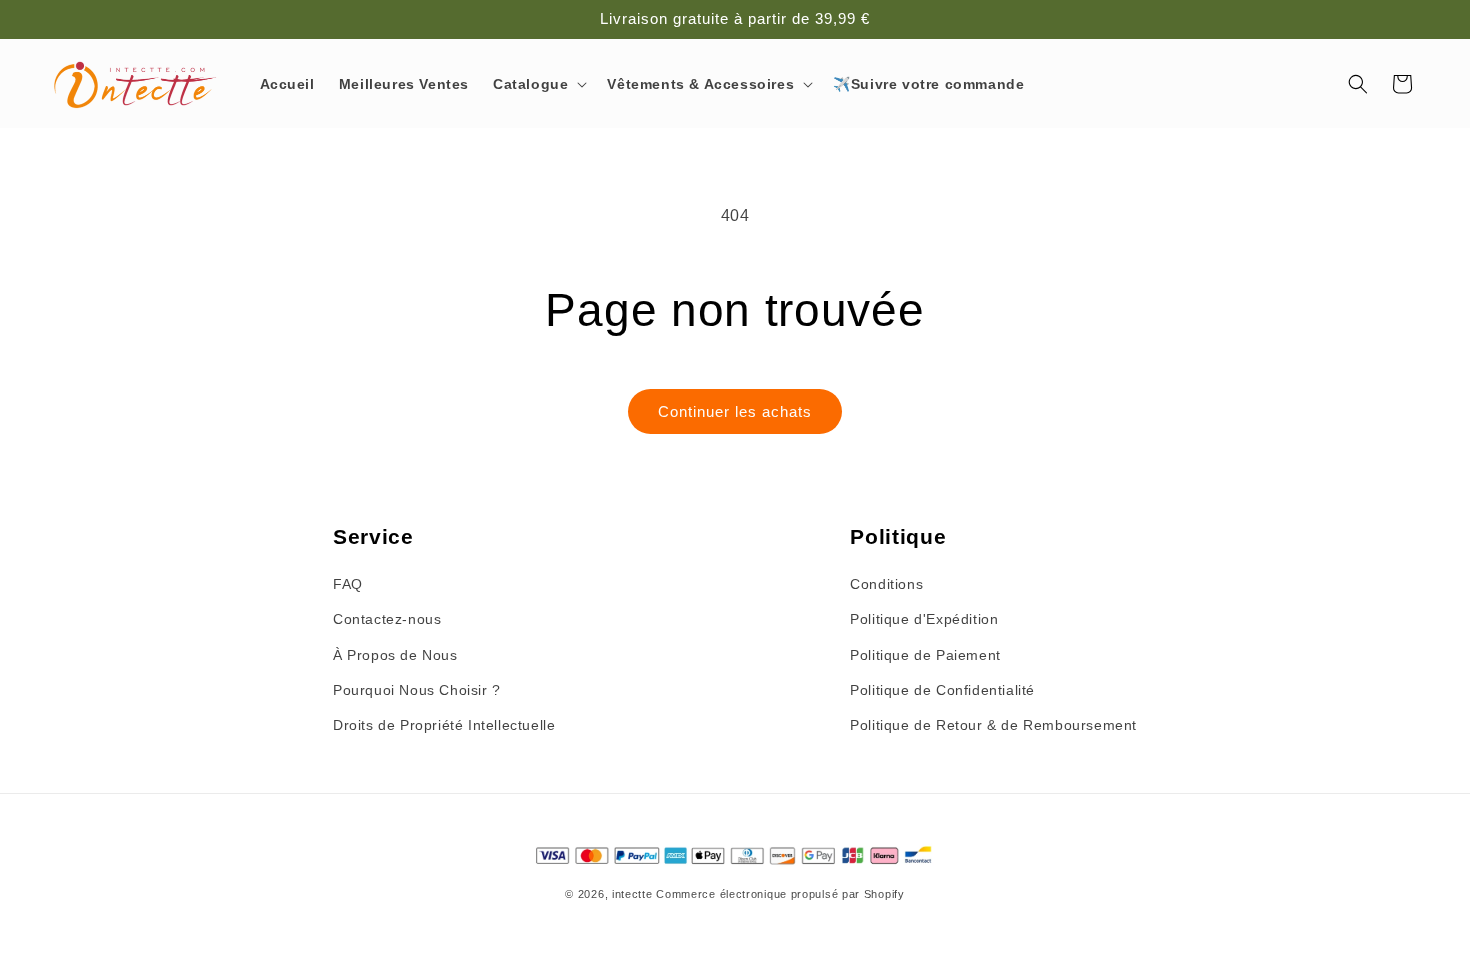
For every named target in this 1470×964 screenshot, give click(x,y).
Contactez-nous (387, 619)
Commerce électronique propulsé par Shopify (780, 894)
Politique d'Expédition (924, 619)
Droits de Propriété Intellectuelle (444, 725)
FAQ (348, 584)
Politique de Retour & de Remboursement (993, 725)
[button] (538, 84)
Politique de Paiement (925, 655)
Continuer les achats (735, 411)
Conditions (886, 584)
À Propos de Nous (395, 655)
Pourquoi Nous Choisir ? (417, 690)
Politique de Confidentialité (942, 690)
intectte (632, 894)
